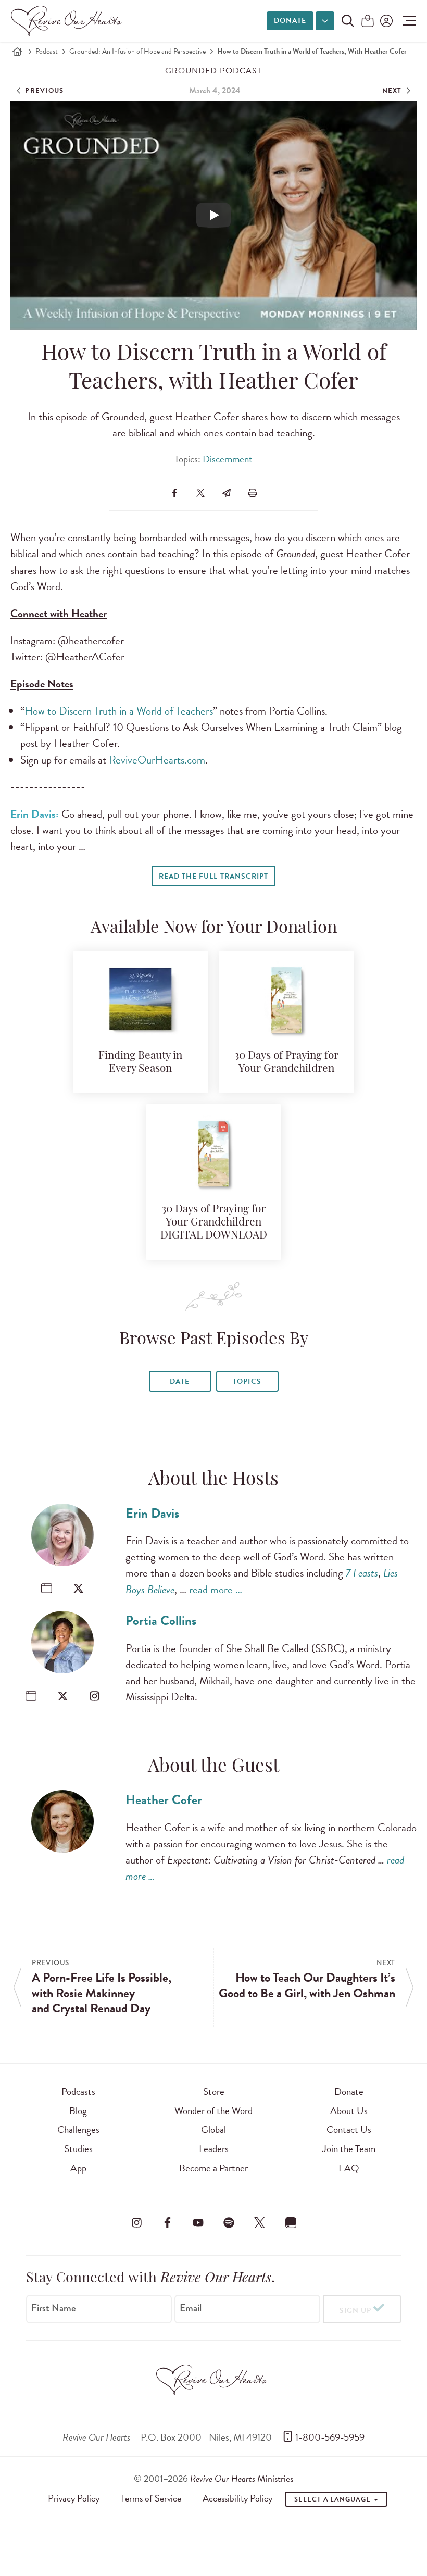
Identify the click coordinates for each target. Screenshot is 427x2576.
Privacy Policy (74, 2498)
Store (214, 2091)
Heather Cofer (164, 1800)
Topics (247, 1381)
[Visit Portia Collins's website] (31, 1696)
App (78, 2168)
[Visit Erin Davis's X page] (78, 1588)
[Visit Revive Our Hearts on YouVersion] (291, 2223)
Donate (290, 21)
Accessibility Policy (237, 2498)
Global (213, 2129)
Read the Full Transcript (213, 876)
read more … (216, 1590)
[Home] (17, 52)
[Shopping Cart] (368, 22)
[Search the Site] (348, 21)
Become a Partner (213, 2168)
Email (191, 2308)
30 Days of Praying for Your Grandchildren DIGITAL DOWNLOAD (214, 1223)
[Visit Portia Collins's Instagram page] (95, 1696)
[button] (407, 21)
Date (180, 1381)
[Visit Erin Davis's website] (47, 1588)
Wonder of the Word (213, 2111)
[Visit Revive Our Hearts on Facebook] (167, 2223)
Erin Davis (152, 1513)
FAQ (349, 2168)
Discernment (228, 459)
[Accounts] (385, 21)
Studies (78, 2149)
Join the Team (349, 2149)
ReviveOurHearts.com (157, 760)
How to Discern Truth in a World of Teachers (119, 711)
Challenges (78, 2129)
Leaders (214, 2149)
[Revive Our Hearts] (68, 21)
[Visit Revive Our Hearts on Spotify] (229, 2223)
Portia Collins (161, 1621)
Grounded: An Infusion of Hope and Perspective (137, 51)
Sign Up (355, 2311)
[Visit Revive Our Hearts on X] (260, 2223)
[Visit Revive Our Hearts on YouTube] (198, 2223)
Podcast (47, 51)
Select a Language (333, 2499)
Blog (78, 2111)
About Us (349, 2111)
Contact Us (349, 2129)
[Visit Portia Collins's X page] (63, 1696)
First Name (54, 2308)
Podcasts (78, 2091)
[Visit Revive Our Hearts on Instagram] (136, 2223)
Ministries (242, 2478)
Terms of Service (151, 2498)
